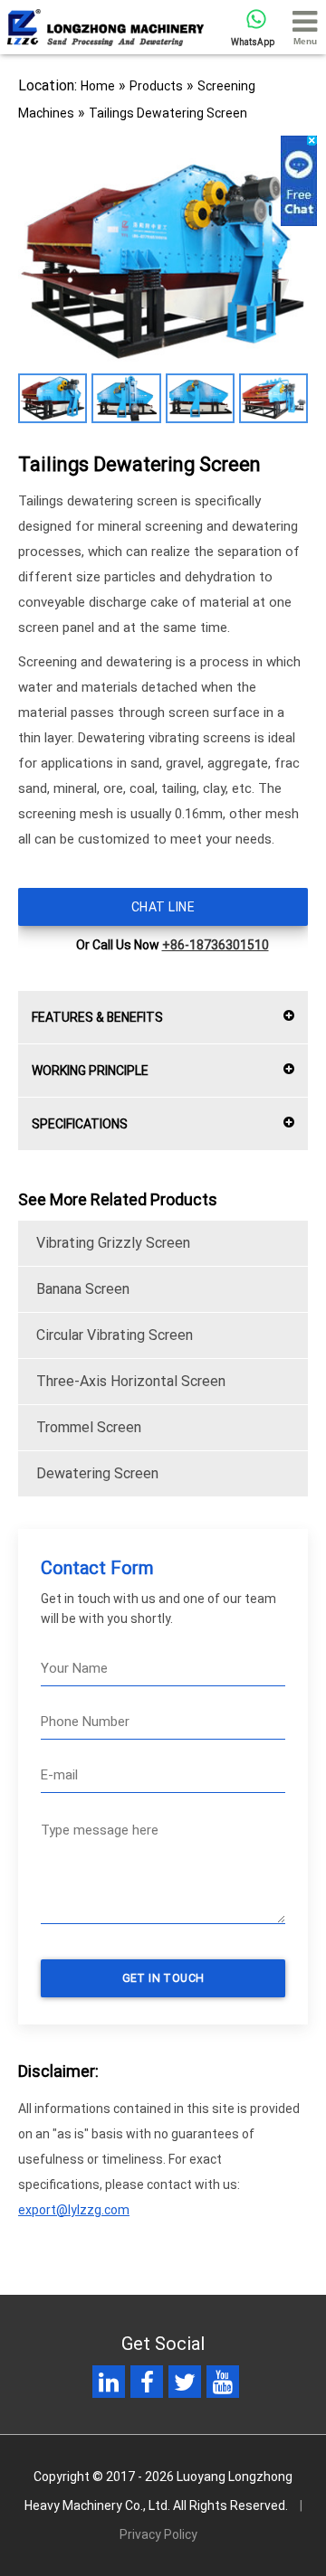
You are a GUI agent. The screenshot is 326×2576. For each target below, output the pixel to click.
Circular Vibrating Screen (115, 1335)
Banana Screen (83, 1289)
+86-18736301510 (216, 945)
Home (98, 86)
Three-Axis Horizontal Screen (131, 1381)
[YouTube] (223, 2386)
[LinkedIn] (109, 2386)
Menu (305, 41)
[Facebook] (147, 2386)
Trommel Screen (89, 1427)
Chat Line (163, 907)
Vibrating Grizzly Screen (113, 1243)
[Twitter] (185, 2386)
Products (156, 86)
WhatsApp (253, 42)
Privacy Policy (158, 2534)
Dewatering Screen (97, 1473)
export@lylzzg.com (74, 2210)
